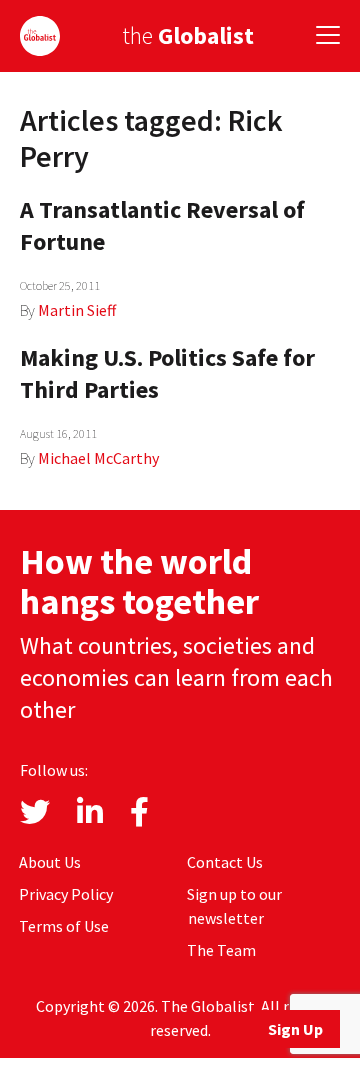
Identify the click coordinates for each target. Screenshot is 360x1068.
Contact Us (225, 862)
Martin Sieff (77, 310)
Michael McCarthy (98, 458)
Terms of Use (64, 926)
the (188, 35)
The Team (221, 950)
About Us (50, 862)
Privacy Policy (66, 894)
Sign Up (295, 1029)
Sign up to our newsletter (234, 906)
